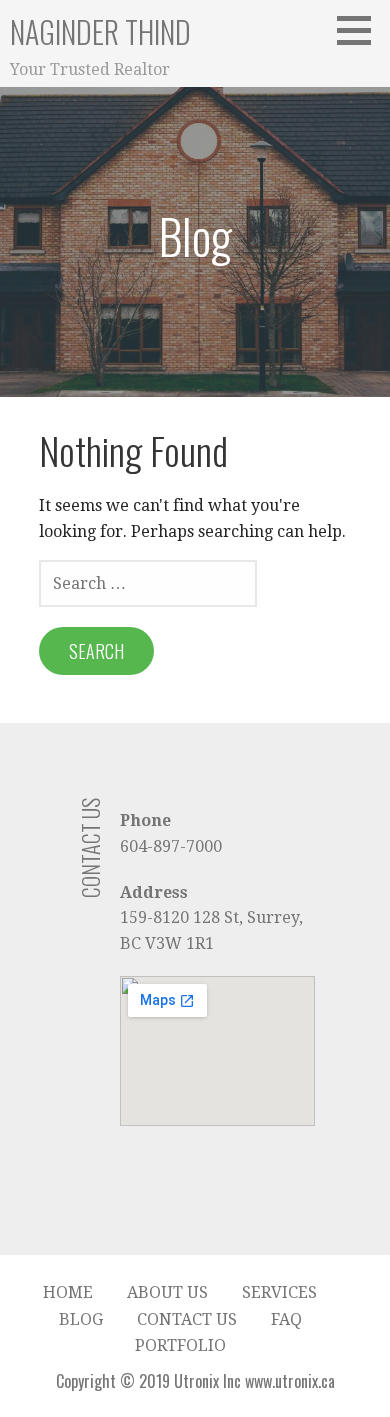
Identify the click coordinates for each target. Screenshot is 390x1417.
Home (68, 1292)
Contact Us (187, 1319)
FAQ (286, 1319)
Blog (81, 1319)
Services (279, 1292)
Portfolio (180, 1345)
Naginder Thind (100, 31)
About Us (167, 1292)
